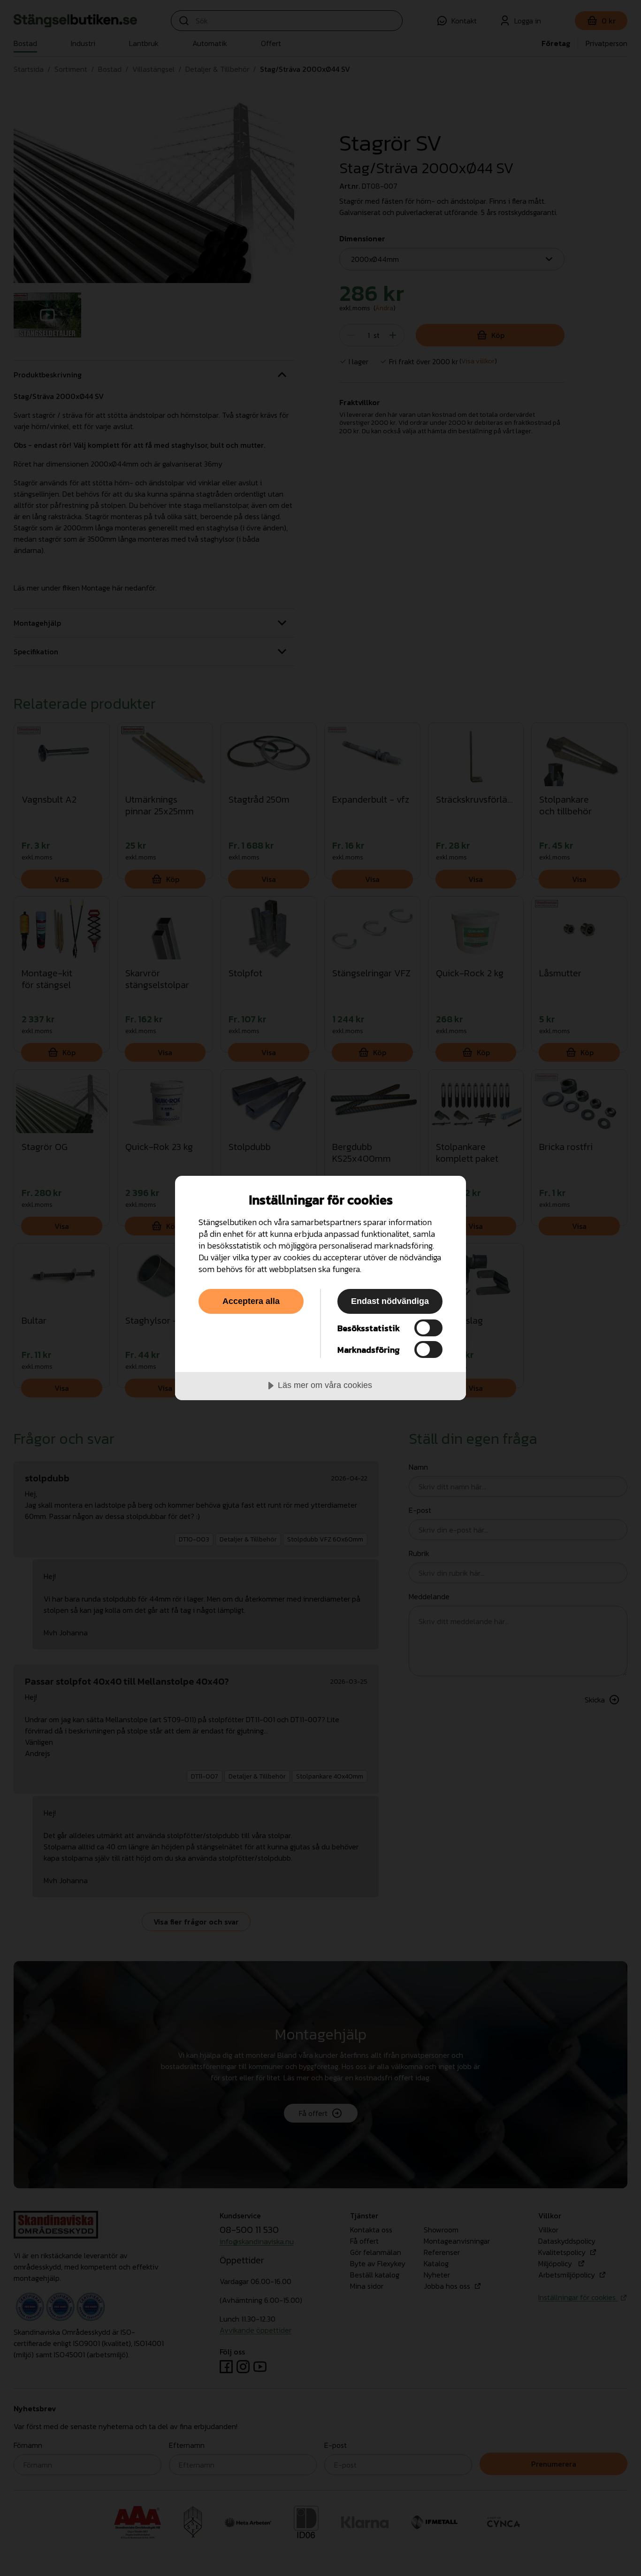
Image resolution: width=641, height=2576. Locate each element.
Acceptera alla (251, 1301)
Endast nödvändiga (390, 1301)
